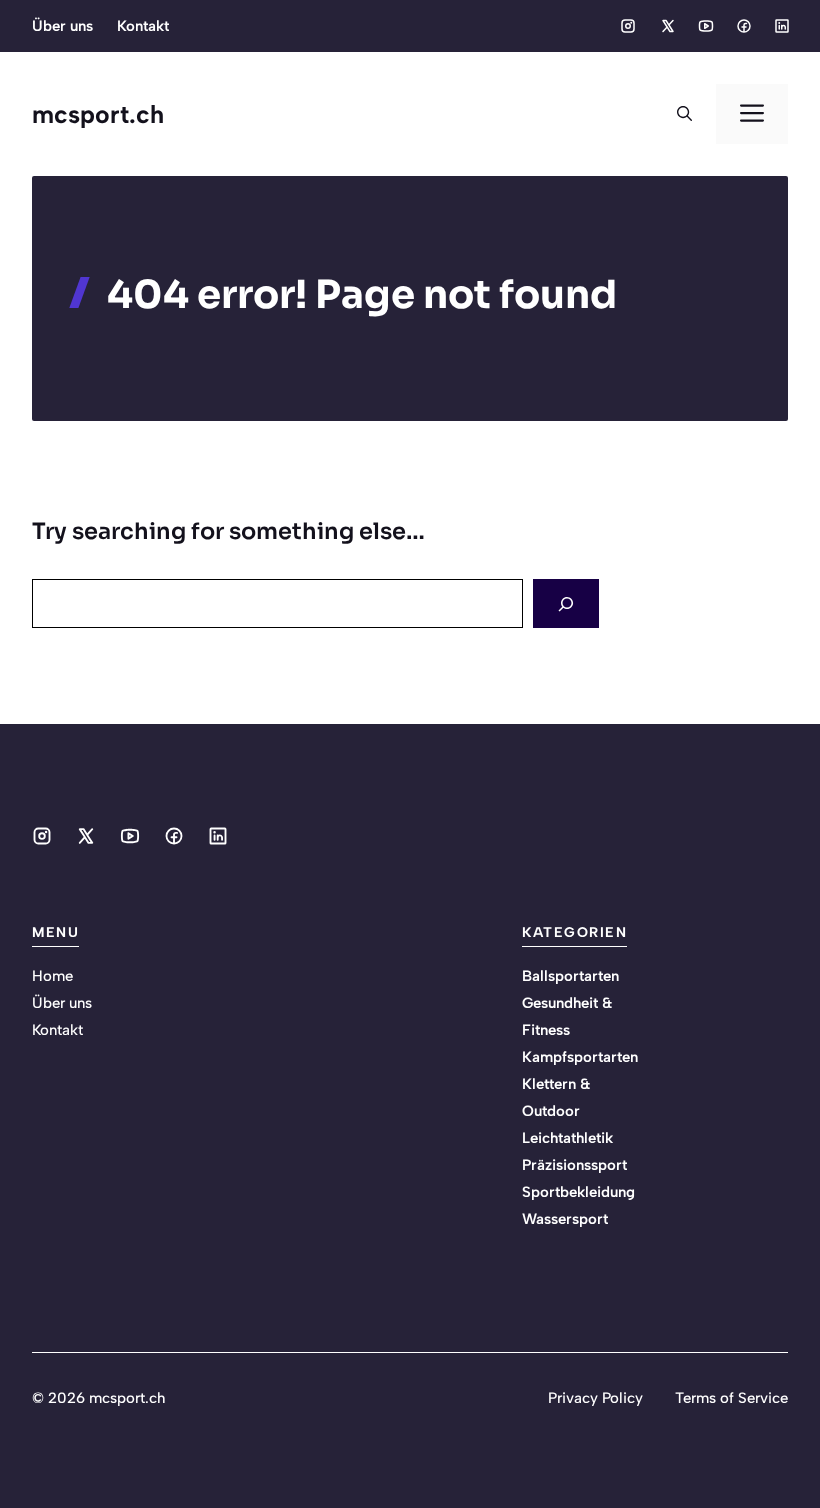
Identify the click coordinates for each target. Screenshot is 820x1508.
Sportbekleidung (578, 1192)
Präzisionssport (574, 1165)
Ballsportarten (570, 976)
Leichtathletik (567, 1138)
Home (52, 976)
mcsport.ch (98, 114)
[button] (684, 114)
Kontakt (143, 26)
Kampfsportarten (580, 1057)
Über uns (62, 26)
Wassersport (565, 1219)
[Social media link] (628, 26)
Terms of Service (731, 1398)
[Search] (566, 603)
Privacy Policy (595, 1398)
